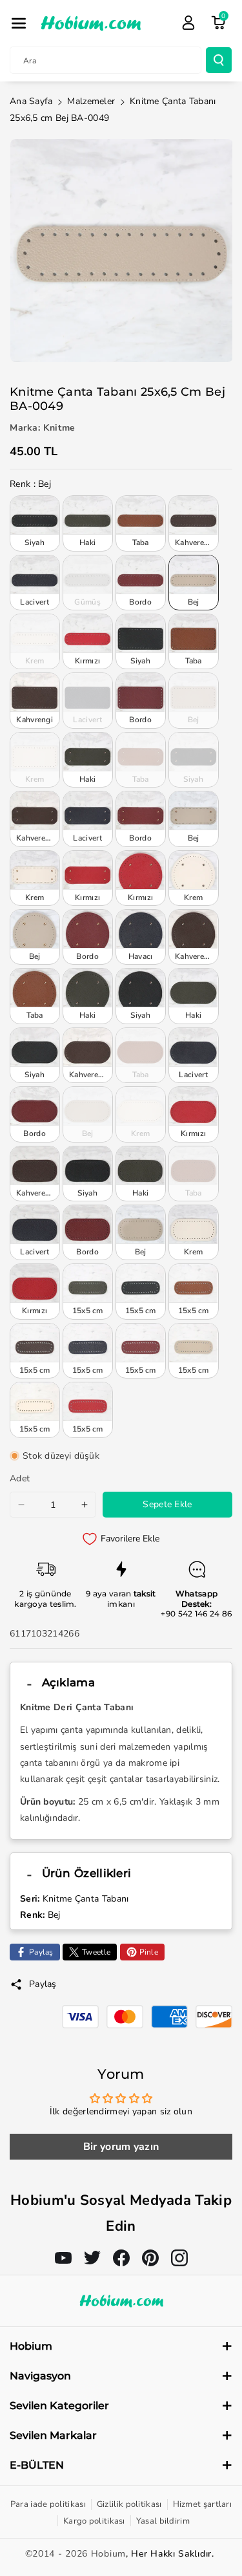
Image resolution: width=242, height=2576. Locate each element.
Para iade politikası (48, 2504)
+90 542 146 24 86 (196, 1614)
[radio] (35, 523)
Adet (20, 1478)
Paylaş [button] (43, 1984)
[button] (19, 23)
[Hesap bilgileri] (188, 23)
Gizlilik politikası (129, 2504)
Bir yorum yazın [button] (121, 2147)
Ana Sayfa (31, 101)
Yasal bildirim (163, 2521)
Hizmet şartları (203, 2504)
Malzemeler (91, 101)
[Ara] (219, 60)
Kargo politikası (94, 2521)
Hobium (108, 2554)
